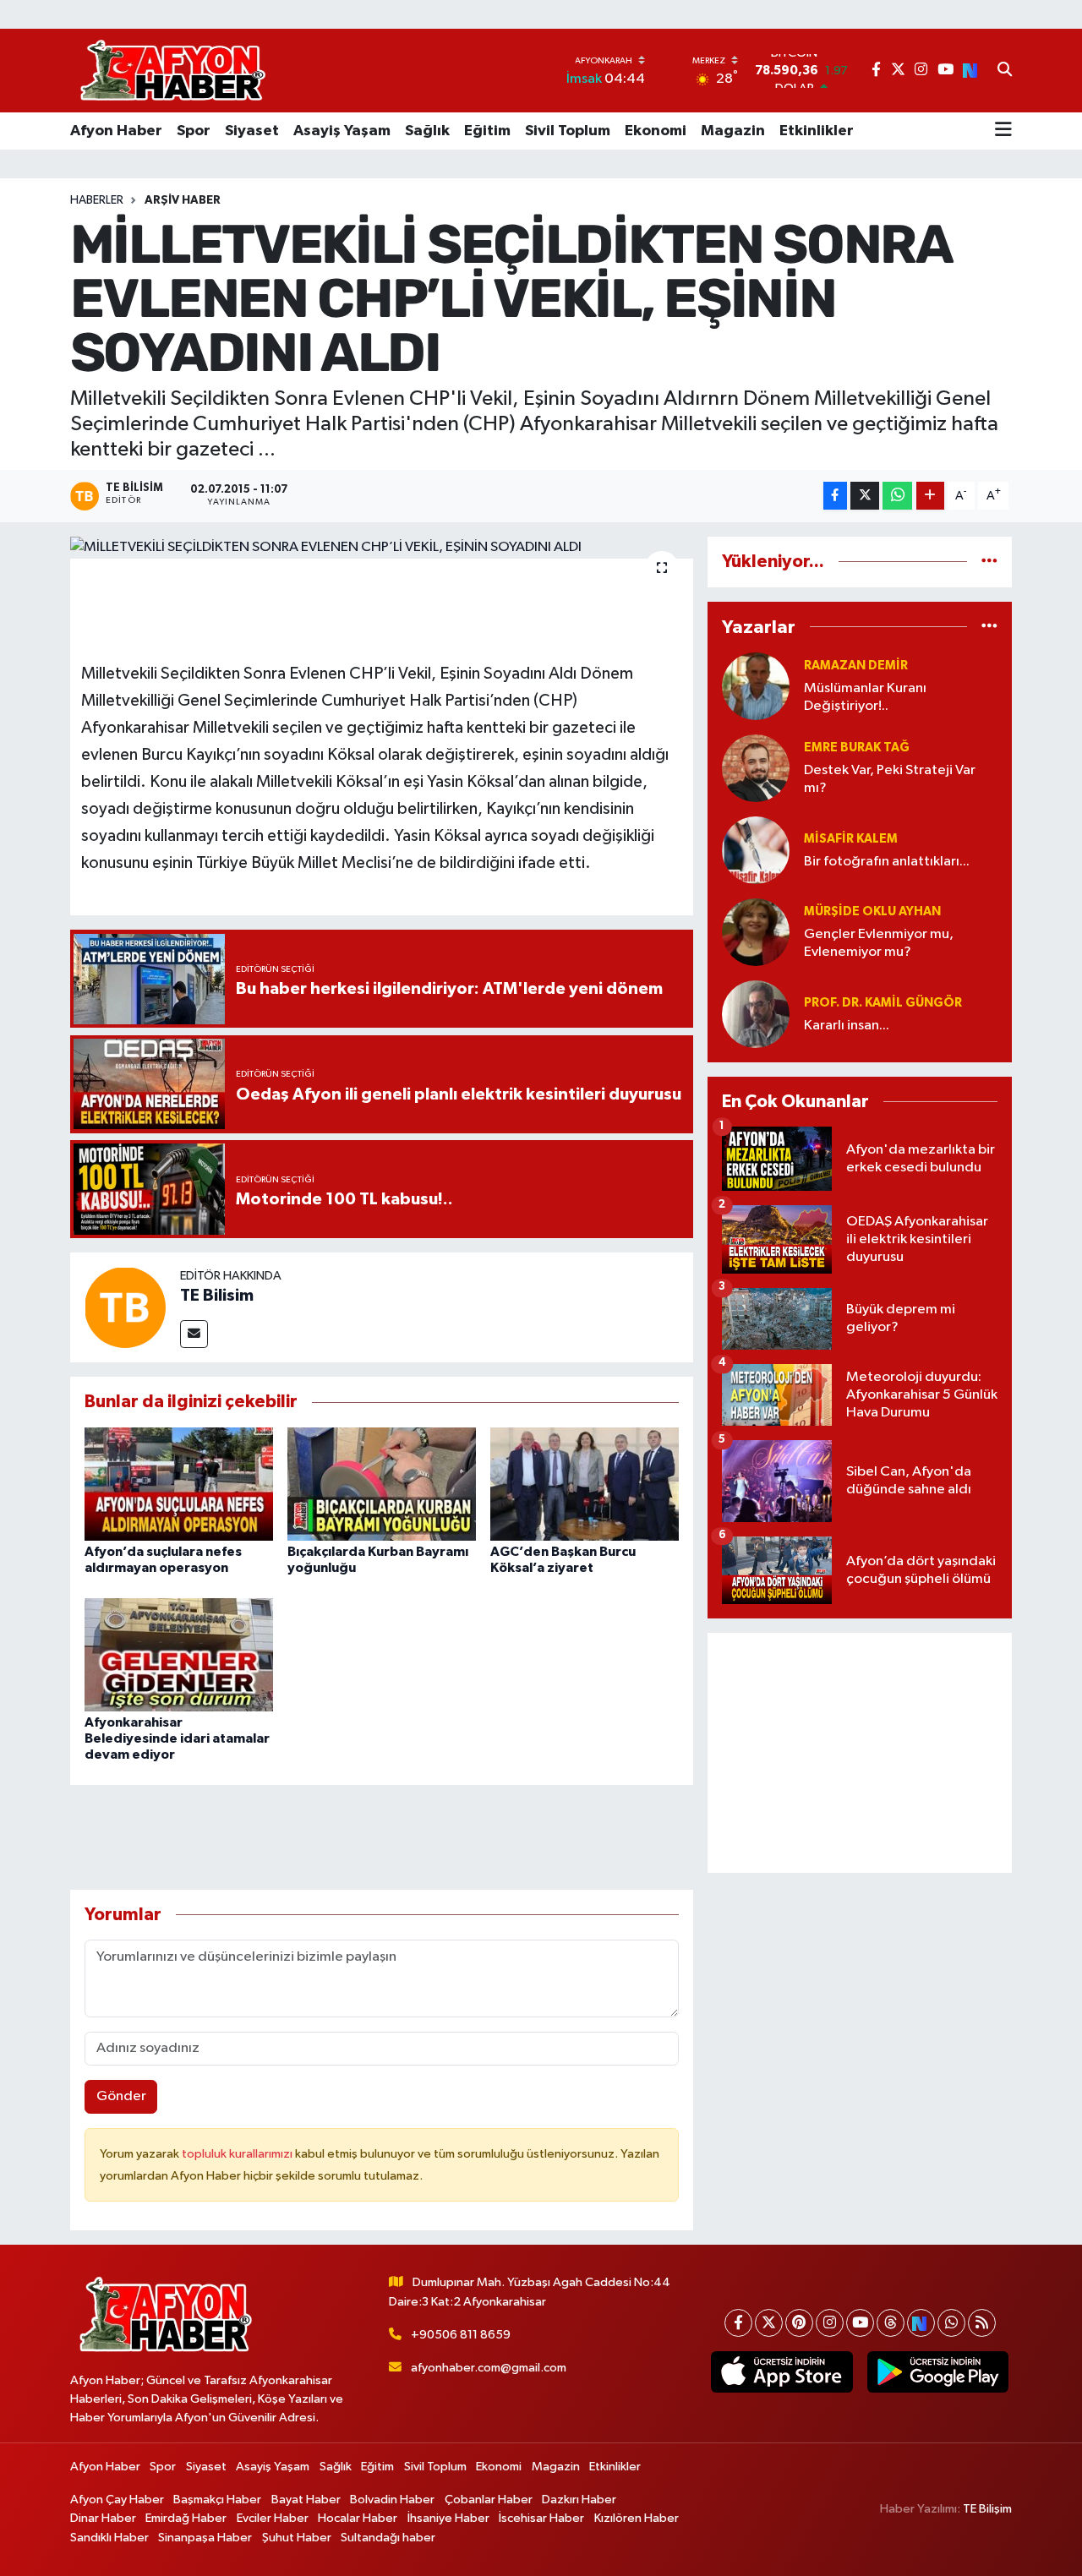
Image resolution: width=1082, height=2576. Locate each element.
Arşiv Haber (183, 200)
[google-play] (937, 2372)
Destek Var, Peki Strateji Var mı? (890, 779)
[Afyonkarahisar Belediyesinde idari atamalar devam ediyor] (179, 1654)
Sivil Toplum (568, 131)
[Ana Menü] (1003, 131)
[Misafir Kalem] (756, 850)
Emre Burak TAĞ (857, 748)
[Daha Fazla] (930, 496)
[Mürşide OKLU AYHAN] (756, 932)
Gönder (121, 2096)
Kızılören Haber (637, 2518)
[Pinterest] (799, 2323)
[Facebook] (738, 2323)
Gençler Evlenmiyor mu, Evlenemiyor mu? (879, 943)
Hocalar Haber (358, 2518)
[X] (769, 2323)
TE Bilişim (987, 2509)
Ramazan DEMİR (856, 666)
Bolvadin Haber (392, 2500)
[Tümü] (989, 562)
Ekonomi (656, 131)
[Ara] (1005, 71)
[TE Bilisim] (125, 1307)
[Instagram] (830, 2323)
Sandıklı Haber (109, 2538)
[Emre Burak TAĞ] (756, 768)
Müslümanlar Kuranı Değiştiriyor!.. (865, 697)
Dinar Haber (103, 2518)
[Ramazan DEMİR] (756, 686)
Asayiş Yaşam (342, 131)
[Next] (921, 2323)
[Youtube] (860, 2323)
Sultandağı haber (388, 2538)
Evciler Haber (273, 2518)
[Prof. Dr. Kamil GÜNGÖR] (756, 1014)
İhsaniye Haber (448, 2518)
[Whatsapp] (951, 2323)
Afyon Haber (116, 131)
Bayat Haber (306, 2500)
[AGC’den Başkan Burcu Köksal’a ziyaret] (585, 1484)
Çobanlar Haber (489, 2500)
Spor (194, 131)
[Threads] (891, 2323)
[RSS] (982, 2323)
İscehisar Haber (541, 2518)
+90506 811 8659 (461, 2335)
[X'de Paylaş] (865, 496)
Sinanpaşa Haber (205, 2538)
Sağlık (427, 131)
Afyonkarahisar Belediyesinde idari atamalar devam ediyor (177, 1738)
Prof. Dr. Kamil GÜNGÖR (883, 1003)
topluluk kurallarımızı (238, 2154)
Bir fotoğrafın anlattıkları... (887, 862)
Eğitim (487, 131)
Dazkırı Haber (579, 2500)
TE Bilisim (217, 1296)
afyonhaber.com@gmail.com (489, 2368)
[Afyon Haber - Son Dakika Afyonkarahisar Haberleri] (172, 71)
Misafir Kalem (851, 839)
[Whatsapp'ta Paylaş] (897, 496)
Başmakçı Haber (217, 2500)
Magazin (733, 131)
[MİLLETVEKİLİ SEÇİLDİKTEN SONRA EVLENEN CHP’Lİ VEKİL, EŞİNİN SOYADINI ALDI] (382, 548)
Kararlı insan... (847, 1026)
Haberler (97, 200)
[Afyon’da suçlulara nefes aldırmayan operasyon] (179, 1484)
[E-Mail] (194, 1334)
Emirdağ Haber (186, 2518)
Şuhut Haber (297, 2538)
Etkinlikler (817, 131)
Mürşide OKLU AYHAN (872, 911)
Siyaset (252, 131)
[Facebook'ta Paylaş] (835, 496)
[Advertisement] (860, 1753)
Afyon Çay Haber (117, 2500)
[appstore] (782, 2372)
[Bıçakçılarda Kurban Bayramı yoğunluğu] (382, 1484)
